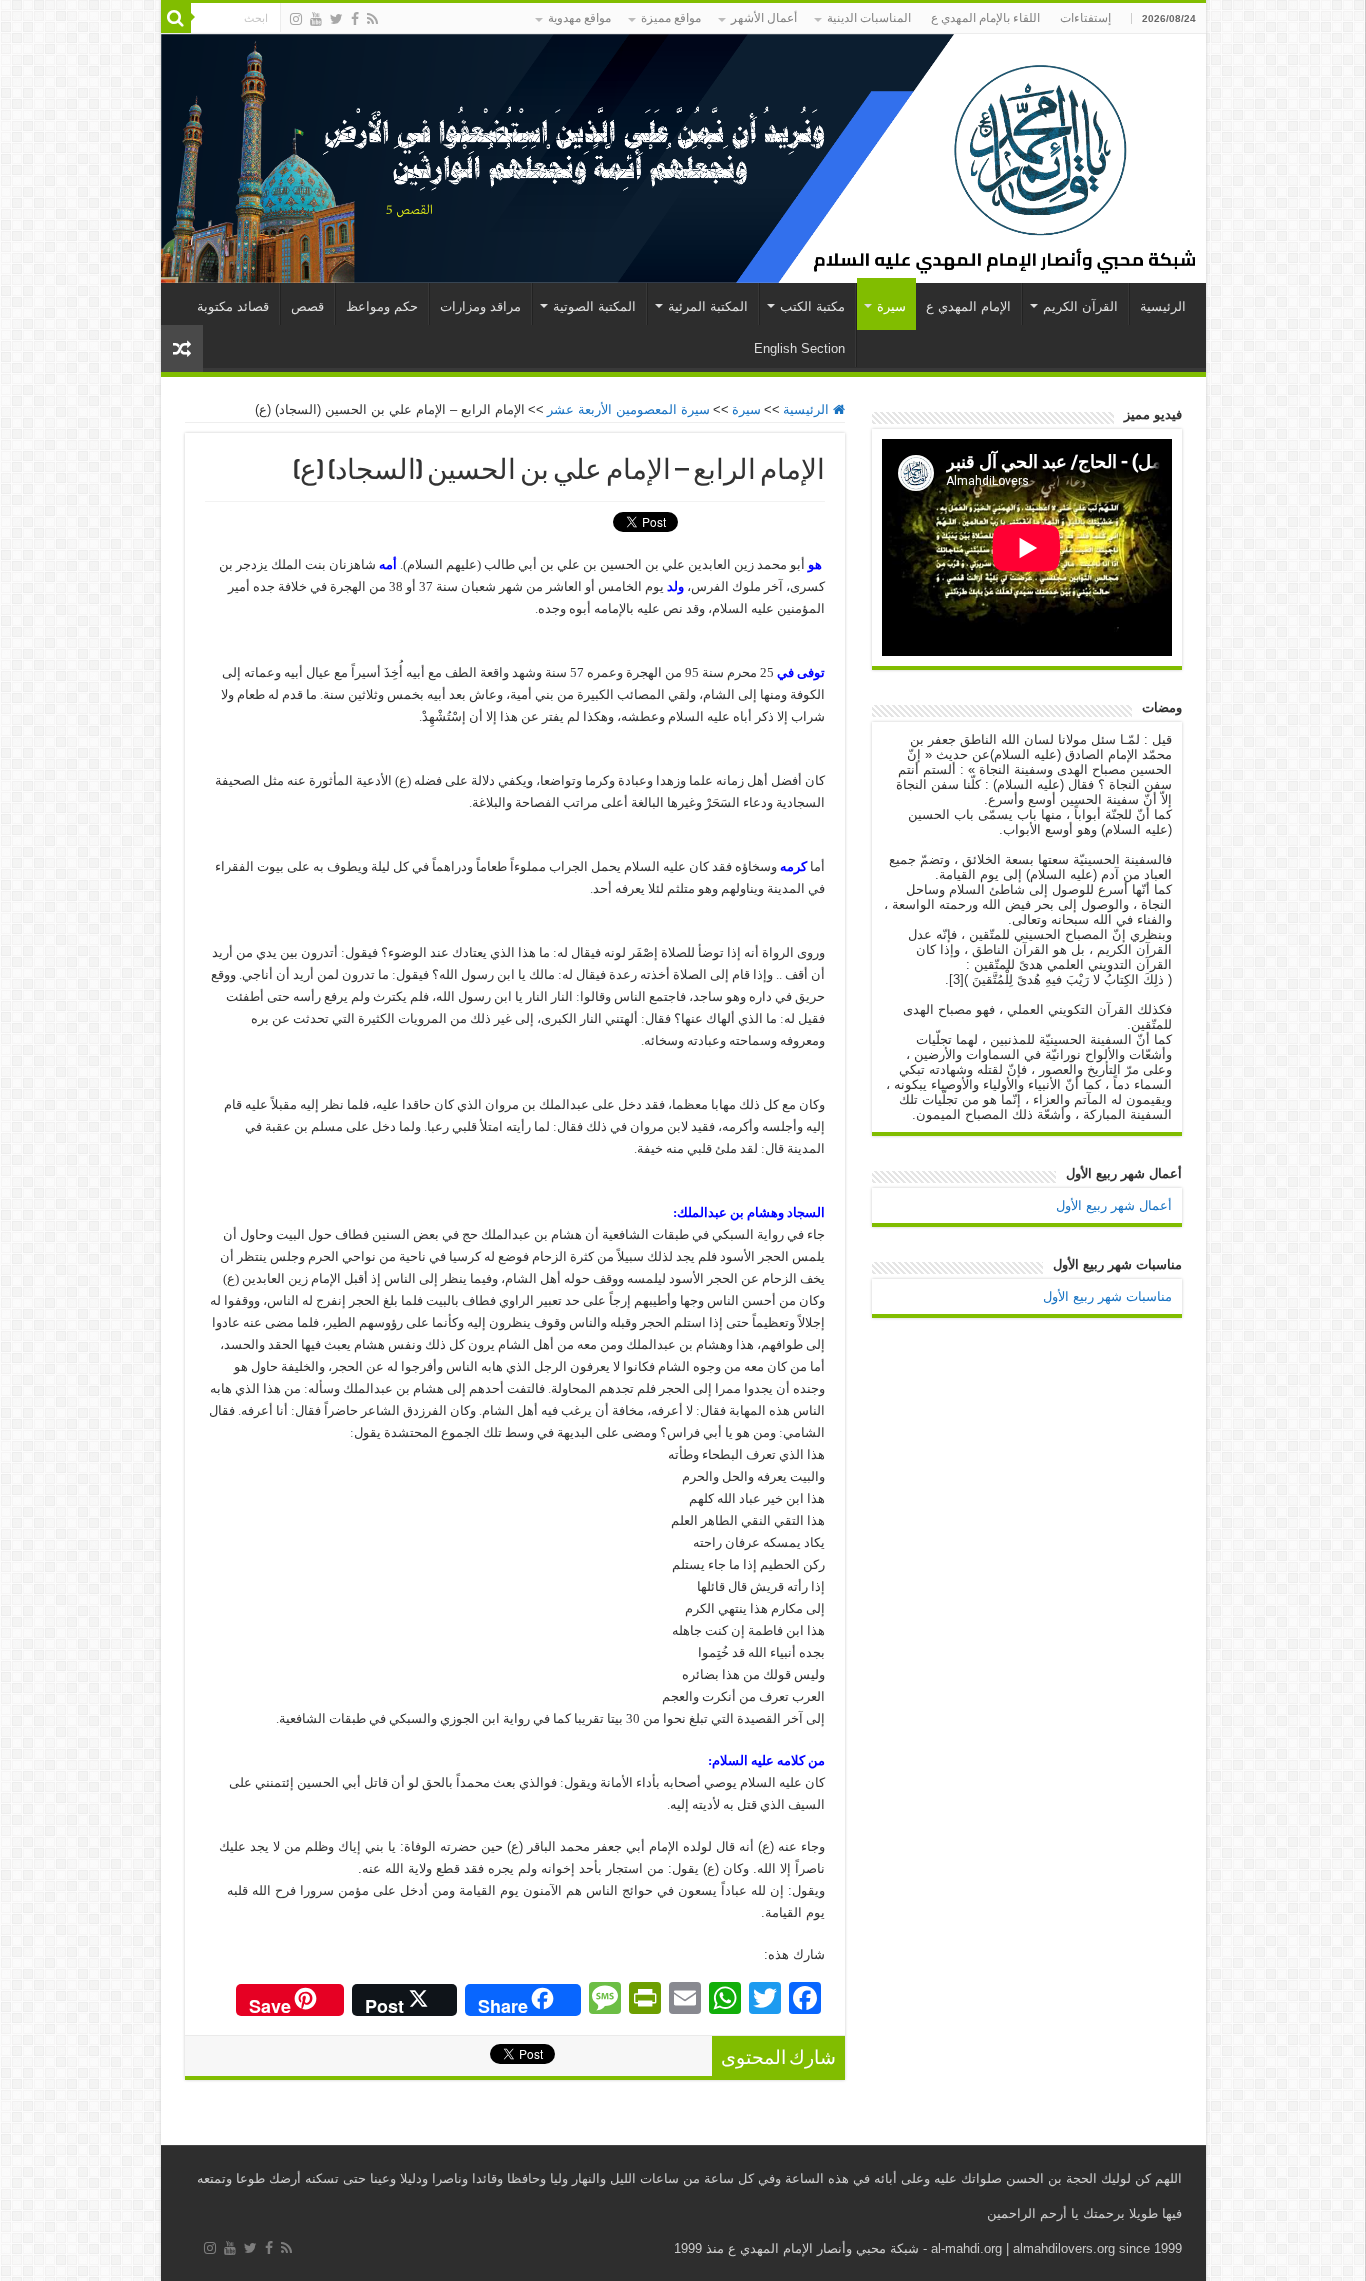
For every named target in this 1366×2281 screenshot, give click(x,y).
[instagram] (296, 19)
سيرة (891, 306)
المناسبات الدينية (869, 18)
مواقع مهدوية (579, 18)
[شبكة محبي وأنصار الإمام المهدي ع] (683, 158)
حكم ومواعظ (382, 306)
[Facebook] (355, 19)
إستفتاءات (1085, 18)
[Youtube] (316, 19)
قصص (307, 306)
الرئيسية (1163, 306)
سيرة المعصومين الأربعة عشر (628, 409)
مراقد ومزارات (480, 306)
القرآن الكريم (1080, 306)
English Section (799, 348)
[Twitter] (336, 19)
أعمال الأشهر (764, 18)
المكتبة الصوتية (594, 306)
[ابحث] (176, 18)
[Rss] (372, 19)
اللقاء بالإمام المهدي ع (985, 18)
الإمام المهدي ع (968, 306)
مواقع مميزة (671, 18)
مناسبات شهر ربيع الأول (1107, 1296)
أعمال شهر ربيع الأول (1114, 1205)
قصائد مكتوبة (233, 306)
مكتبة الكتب (812, 306)
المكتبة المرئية (708, 306)
